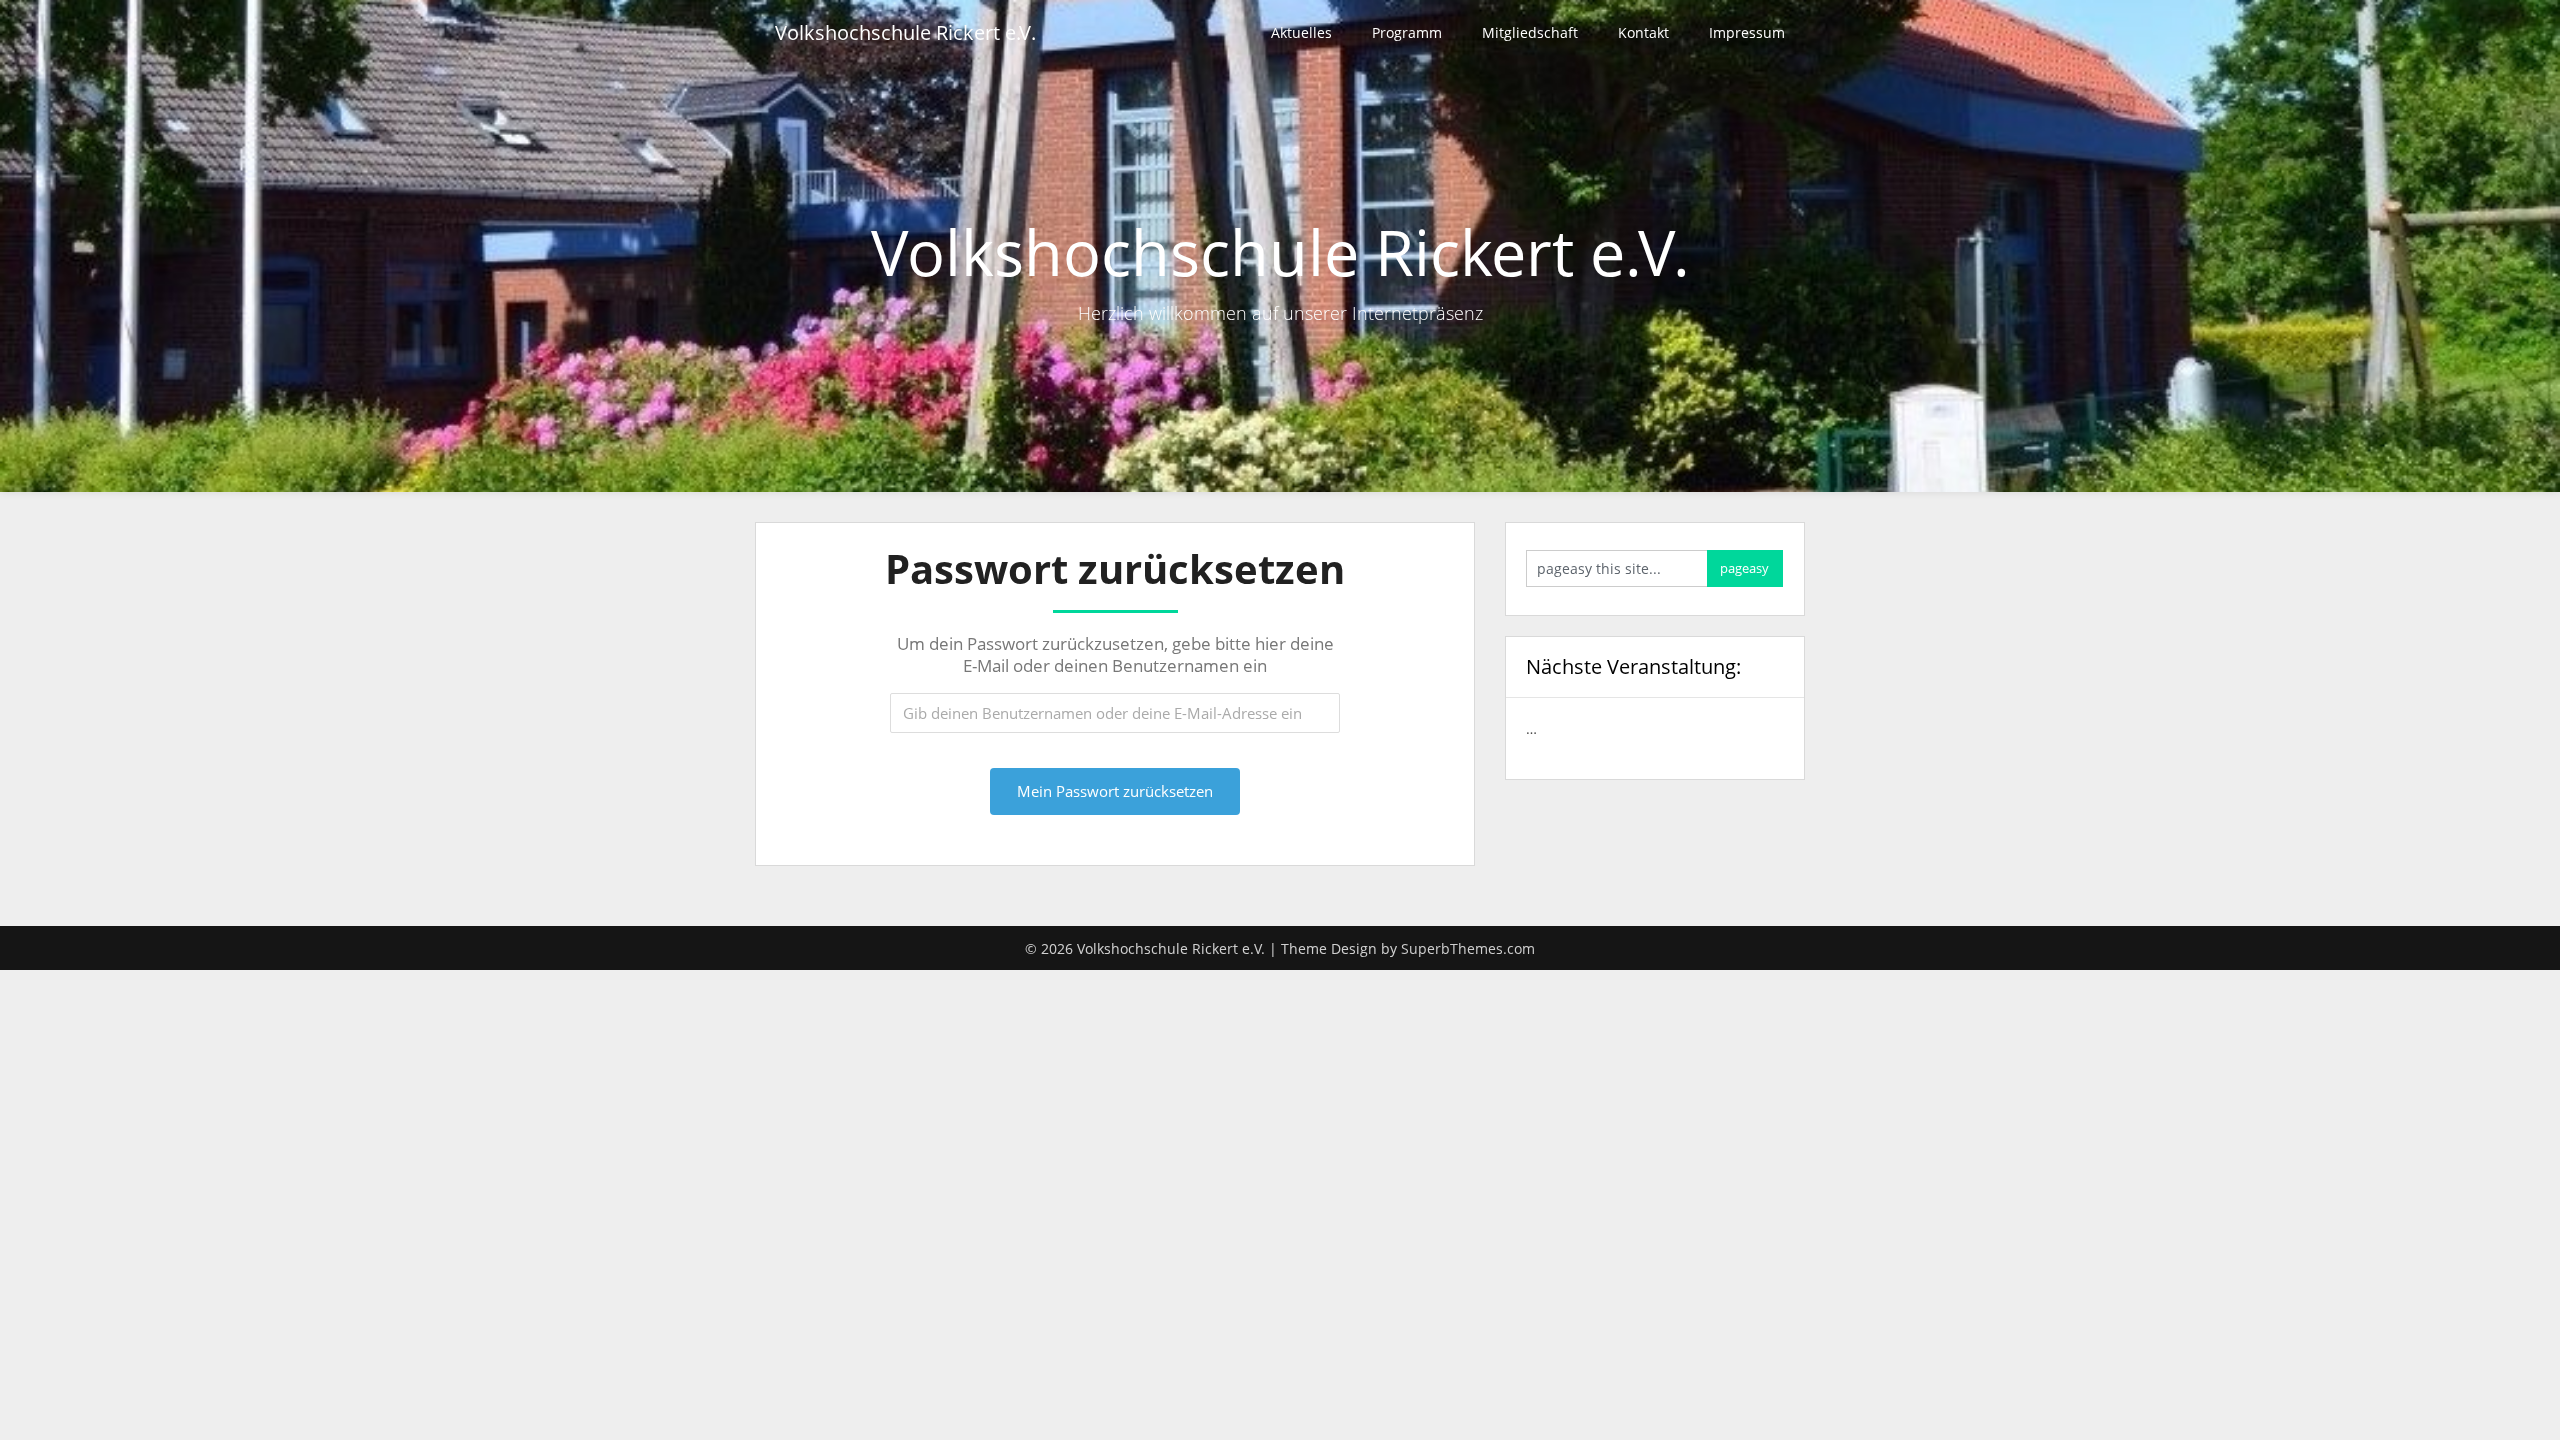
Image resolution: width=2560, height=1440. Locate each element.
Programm (1407, 32)
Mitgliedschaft (1530, 32)
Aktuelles (1301, 32)
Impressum (1747, 32)
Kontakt (1643, 32)
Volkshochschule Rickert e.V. (905, 32)
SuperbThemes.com (1468, 948)
